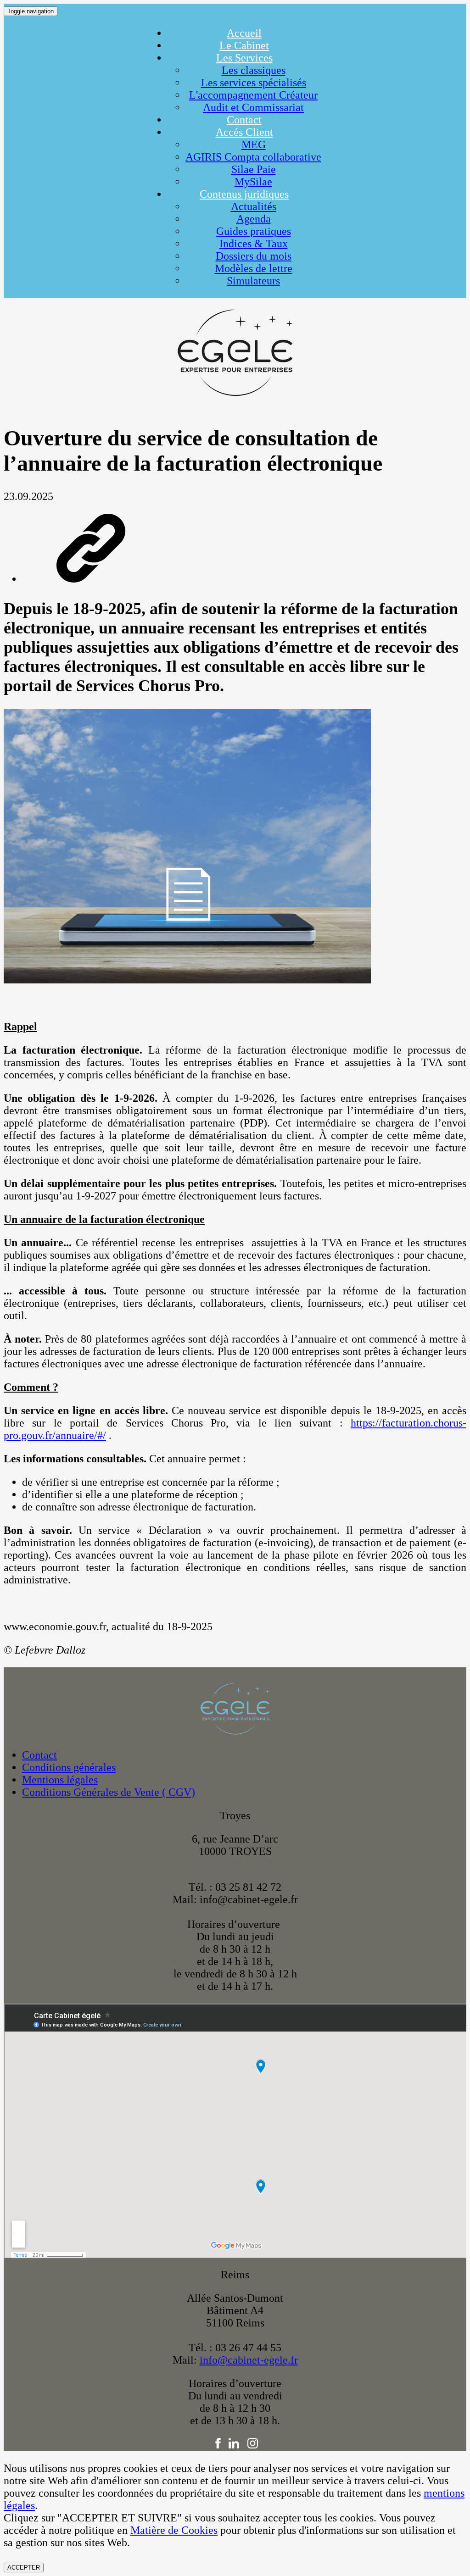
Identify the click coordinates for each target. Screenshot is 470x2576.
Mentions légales (60, 1780)
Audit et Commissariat (253, 107)
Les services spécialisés (254, 83)
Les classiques (254, 70)
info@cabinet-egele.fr (249, 2360)
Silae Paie (254, 169)
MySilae (253, 182)
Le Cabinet (244, 45)
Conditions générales (69, 1767)
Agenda (254, 219)
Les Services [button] (244, 58)
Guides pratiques (254, 231)
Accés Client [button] (244, 132)
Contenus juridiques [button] (244, 194)
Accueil (244, 33)
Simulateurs (253, 281)
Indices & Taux (254, 244)
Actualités (254, 206)
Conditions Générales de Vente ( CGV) (109, 1792)
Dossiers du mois (254, 256)
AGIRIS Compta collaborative (253, 157)
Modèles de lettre (254, 268)
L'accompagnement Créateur (253, 95)
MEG (254, 144)
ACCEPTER (24, 2568)
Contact (244, 120)
